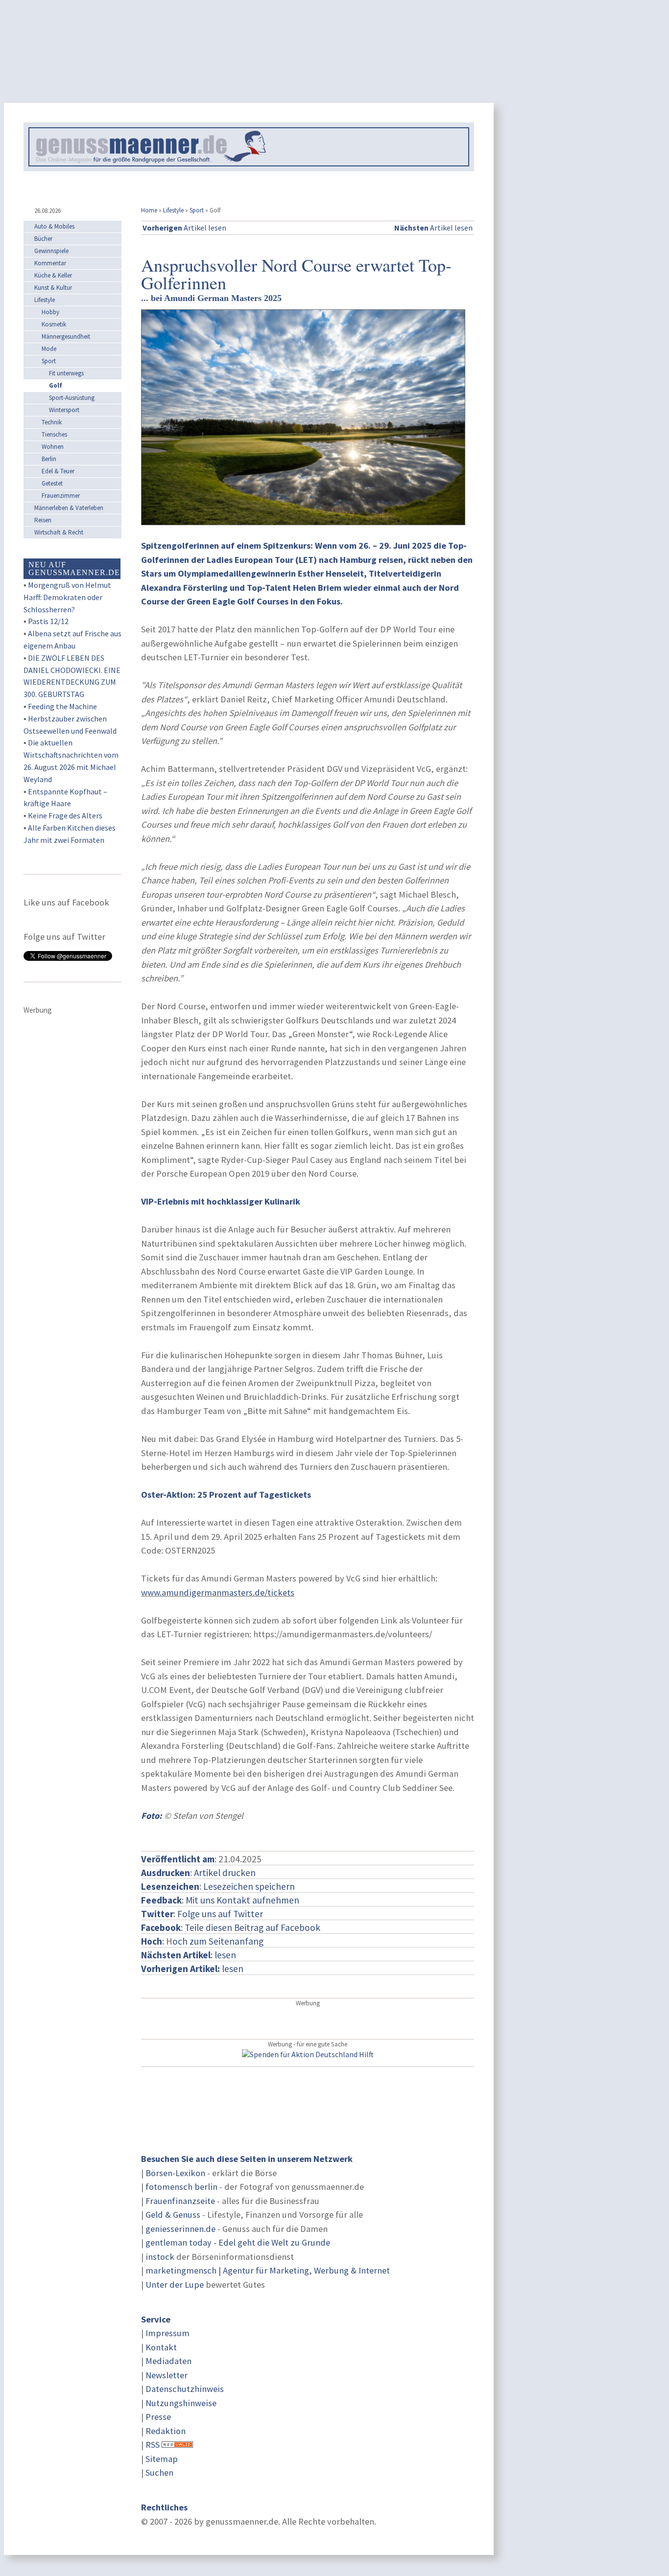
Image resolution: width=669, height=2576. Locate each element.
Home (149, 210)
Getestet (52, 483)
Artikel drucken (225, 1873)
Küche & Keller (53, 275)
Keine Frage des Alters (65, 815)
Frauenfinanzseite (180, 2201)
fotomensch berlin (181, 2187)
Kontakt (161, 2347)
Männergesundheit (66, 337)
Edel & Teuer (58, 471)
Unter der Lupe (175, 2285)
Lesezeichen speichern (249, 1886)
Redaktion (166, 2431)
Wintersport (64, 410)
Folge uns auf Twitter (220, 1914)
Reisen (43, 520)
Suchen (159, 2472)
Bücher (43, 239)
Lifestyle (173, 210)
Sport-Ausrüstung (72, 398)
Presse (158, 2417)
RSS (153, 2445)
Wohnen (53, 447)
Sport (197, 210)
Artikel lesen (184, 228)
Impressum (167, 2333)
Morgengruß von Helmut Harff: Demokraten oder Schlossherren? (67, 597)
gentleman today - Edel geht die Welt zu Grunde (238, 2242)
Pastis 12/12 (48, 621)
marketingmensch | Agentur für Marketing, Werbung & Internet (268, 2270)
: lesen (189, 1955)
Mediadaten (168, 2361)
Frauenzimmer (61, 496)
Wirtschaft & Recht (59, 532)
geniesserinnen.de (180, 2229)
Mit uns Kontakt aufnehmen (242, 1900)
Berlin (49, 459)
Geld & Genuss (173, 2215)
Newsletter (167, 2375)
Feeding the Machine (62, 706)
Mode (49, 349)
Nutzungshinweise (181, 2403)
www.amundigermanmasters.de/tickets (218, 1592)
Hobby (50, 312)
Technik (52, 422)
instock (160, 2257)
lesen (192, 1969)
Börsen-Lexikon (175, 2173)
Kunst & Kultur (53, 288)
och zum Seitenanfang (218, 1941)
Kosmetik (54, 324)
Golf (56, 385)
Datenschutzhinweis (185, 2389)
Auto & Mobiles (54, 226)
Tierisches (54, 434)
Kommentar (50, 263)
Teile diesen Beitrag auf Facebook (252, 1927)
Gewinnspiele (51, 251)
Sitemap (162, 2459)
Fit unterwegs (66, 373)
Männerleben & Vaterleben (69, 508)
